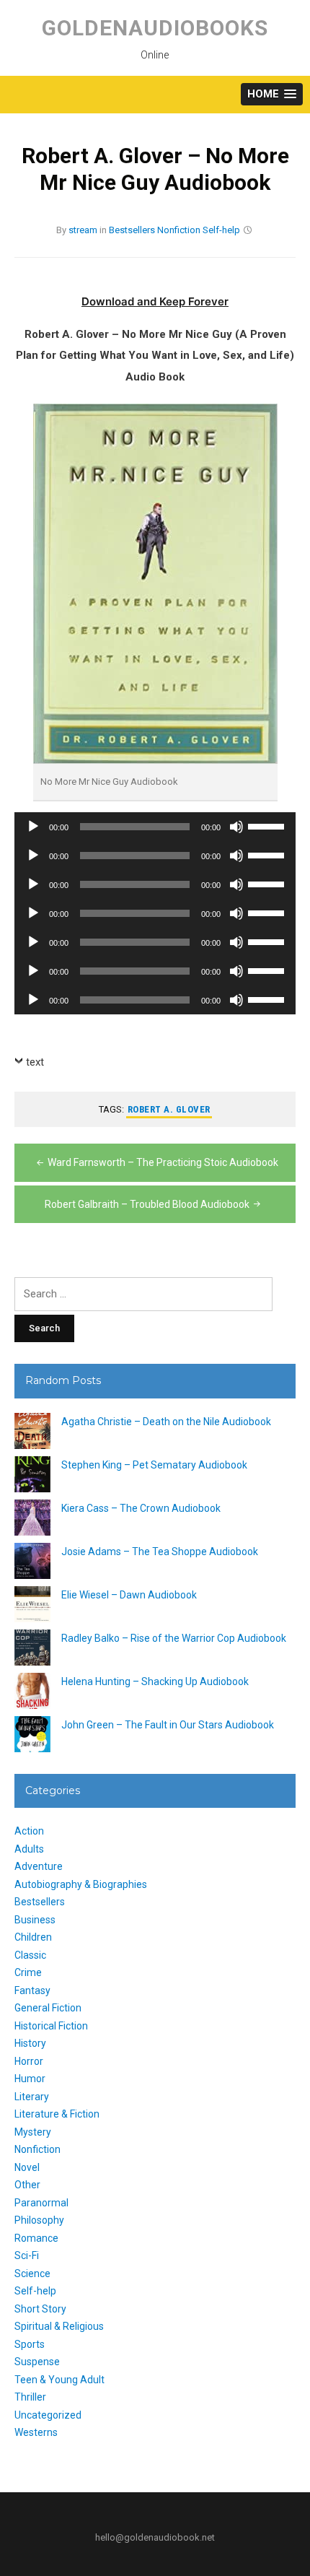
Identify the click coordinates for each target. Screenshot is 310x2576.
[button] (272, 94)
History (30, 2043)
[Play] (33, 827)
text (35, 1062)
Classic (30, 1955)
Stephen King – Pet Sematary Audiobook (154, 1465)
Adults (29, 1849)
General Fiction (48, 2008)
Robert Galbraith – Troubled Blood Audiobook (147, 1204)
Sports (30, 2344)
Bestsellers (132, 230)
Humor (30, 2079)
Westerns (36, 2432)
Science (32, 2273)
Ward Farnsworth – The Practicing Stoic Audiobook (163, 1162)
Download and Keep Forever (155, 301)
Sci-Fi (27, 2255)
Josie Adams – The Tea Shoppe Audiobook (160, 1552)
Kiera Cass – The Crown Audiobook (141, 1508)
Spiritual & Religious (59, 2326)
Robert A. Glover (169, 1109)
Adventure (39, 1866)
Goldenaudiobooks (155, 28)
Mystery (33, 2132)
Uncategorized (48, 2415)
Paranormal (41, 2203)
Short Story (40, 2309)
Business (35, 1920)
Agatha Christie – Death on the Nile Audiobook (166, 1422)
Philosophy (39, 2220)
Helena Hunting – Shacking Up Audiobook (155, 1681)
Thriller (30, 2397)
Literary (32, 2097)
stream (83, 230)
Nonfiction (179, 230)
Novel (27, 2167)
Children (33, 1937)
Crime (28, 1972)
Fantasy (32, 1990)
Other (27, 2185)
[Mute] (236, 827)
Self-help (221, 230)
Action (29, 1831)
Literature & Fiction (57, 2114)
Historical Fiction (51, 2026)
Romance (36, 2238)
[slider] (268, 825)
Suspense (37, 2362)
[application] (155, 827)
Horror (29, 2061)
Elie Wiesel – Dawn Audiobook (129, 1595)
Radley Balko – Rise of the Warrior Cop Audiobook (174, 1638)
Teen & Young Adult (59, 2380)
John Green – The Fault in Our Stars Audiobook (168, 1725)
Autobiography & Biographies (81, 1884)
